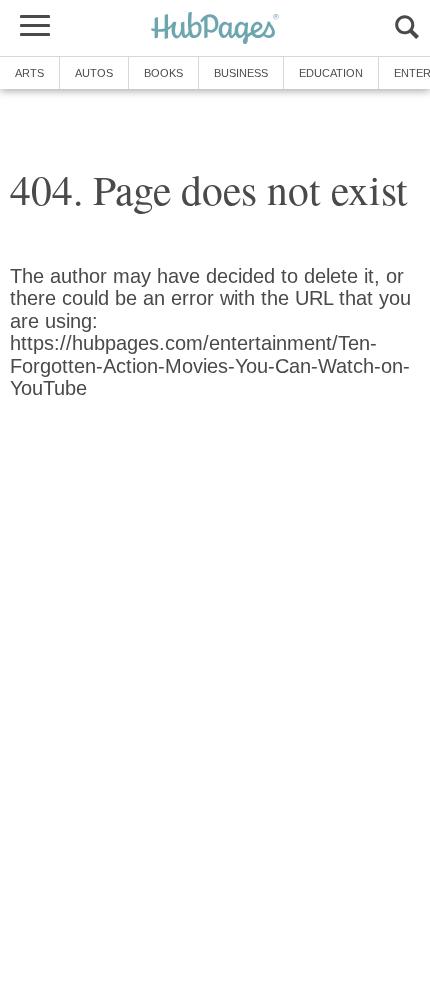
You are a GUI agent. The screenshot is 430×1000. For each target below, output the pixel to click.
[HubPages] (215, 29)
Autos (94, 73)
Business (241, 73)
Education (331, 73)
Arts (29, 73)
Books (163, 73)
